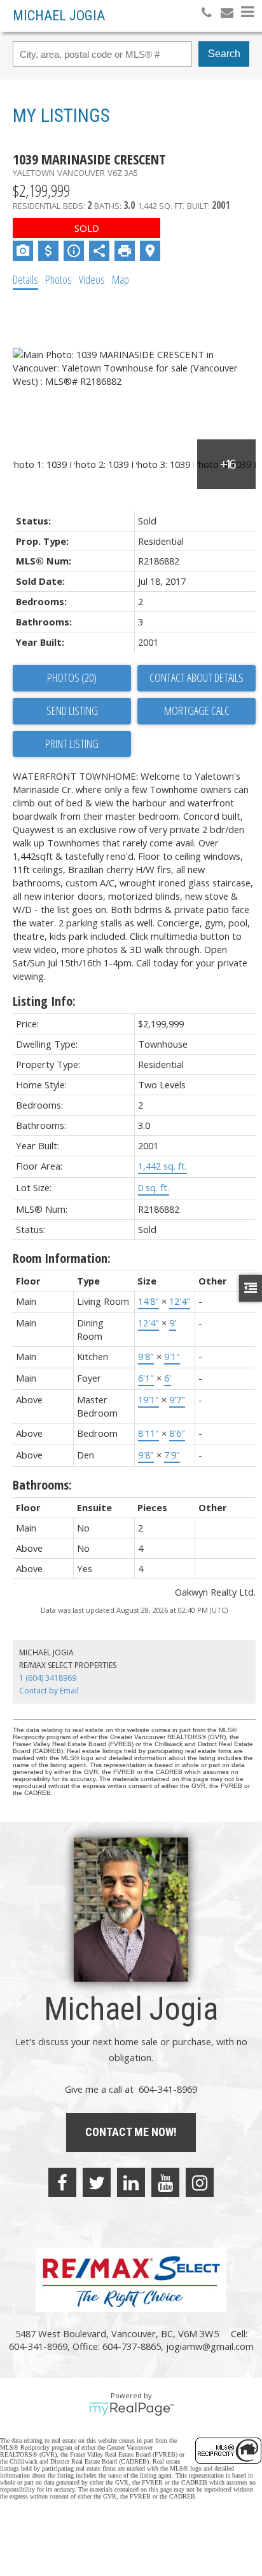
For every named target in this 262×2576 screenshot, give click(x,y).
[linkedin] (131, 2182)
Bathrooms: (42, 1485)
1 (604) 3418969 (48, 1678)
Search (224, 54)
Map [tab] (121, 279)
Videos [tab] (92, 279)
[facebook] (62, 2182)
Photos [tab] (59, 279)
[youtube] (165, 2182)
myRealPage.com (131, 2409)
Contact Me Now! (131, 2132)
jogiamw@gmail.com (210, 2346)
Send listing (72, 711)
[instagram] (200, 2182)
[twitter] (97, 2182)
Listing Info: (44, 1001)
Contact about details (197, 677)
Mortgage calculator (197, 711)
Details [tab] (25, 279)
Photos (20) (72, 677)
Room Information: (62, 1258)
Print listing (72, 744)
